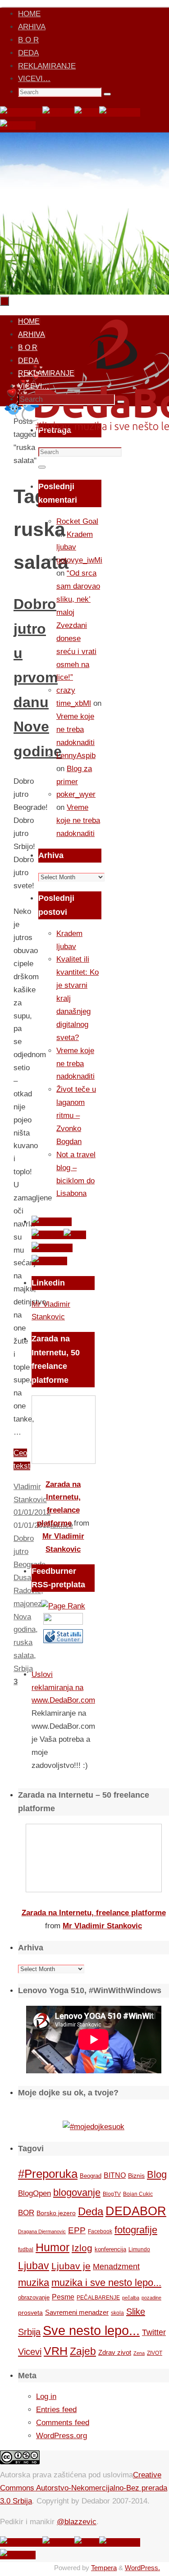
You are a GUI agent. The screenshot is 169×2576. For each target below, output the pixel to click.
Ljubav (34, 2266)
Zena (139, 2353)
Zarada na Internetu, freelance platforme (94, 1913)
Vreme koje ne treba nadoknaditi (75, 729)
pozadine (151, 2298)
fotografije (136, 2230)
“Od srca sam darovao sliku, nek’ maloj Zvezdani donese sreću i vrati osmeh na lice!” (78, 625)
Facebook (100, 2231)
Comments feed (63, 2423)
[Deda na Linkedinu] (18, 125)
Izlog (82, 2248)
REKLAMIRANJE (47, 66)
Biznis (136, 2176)
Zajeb (83, 2351)
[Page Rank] (63, 1606)
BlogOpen (34, 2193)
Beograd (91, 2176)
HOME (29, 14)
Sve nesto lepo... (91, 2330)
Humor (53, 2247)
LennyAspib (76, 756)
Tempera (104, 2568)
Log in (46, 2397)
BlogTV (112, 2194)
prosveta (30, 2312)
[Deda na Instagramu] (120, 112)
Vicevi (30, 2352)
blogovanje (77, 2192)
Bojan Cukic (138, 2194)
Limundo (139, 2249)
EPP (77, 2230)
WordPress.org (62, 2436)
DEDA (28, 53)
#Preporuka (48, 2174)
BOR (26, 2213)
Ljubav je (71, 2266)
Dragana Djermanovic (42, 2231)
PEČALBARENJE (98, 2298)
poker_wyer (76, 794)
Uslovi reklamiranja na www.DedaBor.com (63, 1688)
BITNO (115, 2175)
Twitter (154, 2332)
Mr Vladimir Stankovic (102, 1926)
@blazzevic (77, 2522)
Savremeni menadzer (77, 2312)
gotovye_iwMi (79, 560)
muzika (34, 2283)
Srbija (29, 2332)
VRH (56, 2351)
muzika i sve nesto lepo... (106, 2283)
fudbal (26, 2249)
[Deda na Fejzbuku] (21, 112)
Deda (91, 2211)
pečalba (131, 2298)
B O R (28, 40)
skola (117, 2313)
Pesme (63, 2297)
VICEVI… (34, 79)
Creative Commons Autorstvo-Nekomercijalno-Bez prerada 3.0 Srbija (84, 2488)
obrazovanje (34, 2297)
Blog (157, 2174)
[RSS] (87, 112)
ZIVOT (155, 2353)
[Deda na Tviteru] (58, 112)
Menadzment (116, 2266)
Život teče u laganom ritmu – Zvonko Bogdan (76, 1115)
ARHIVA (32, 27)
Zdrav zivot (115, 2352)
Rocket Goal (77, 521)
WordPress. (142, 2568)
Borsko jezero (56, 2213)
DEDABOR (136, 2211)
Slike (136, 2312)
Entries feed (56, 2410)
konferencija (110, 2249)
